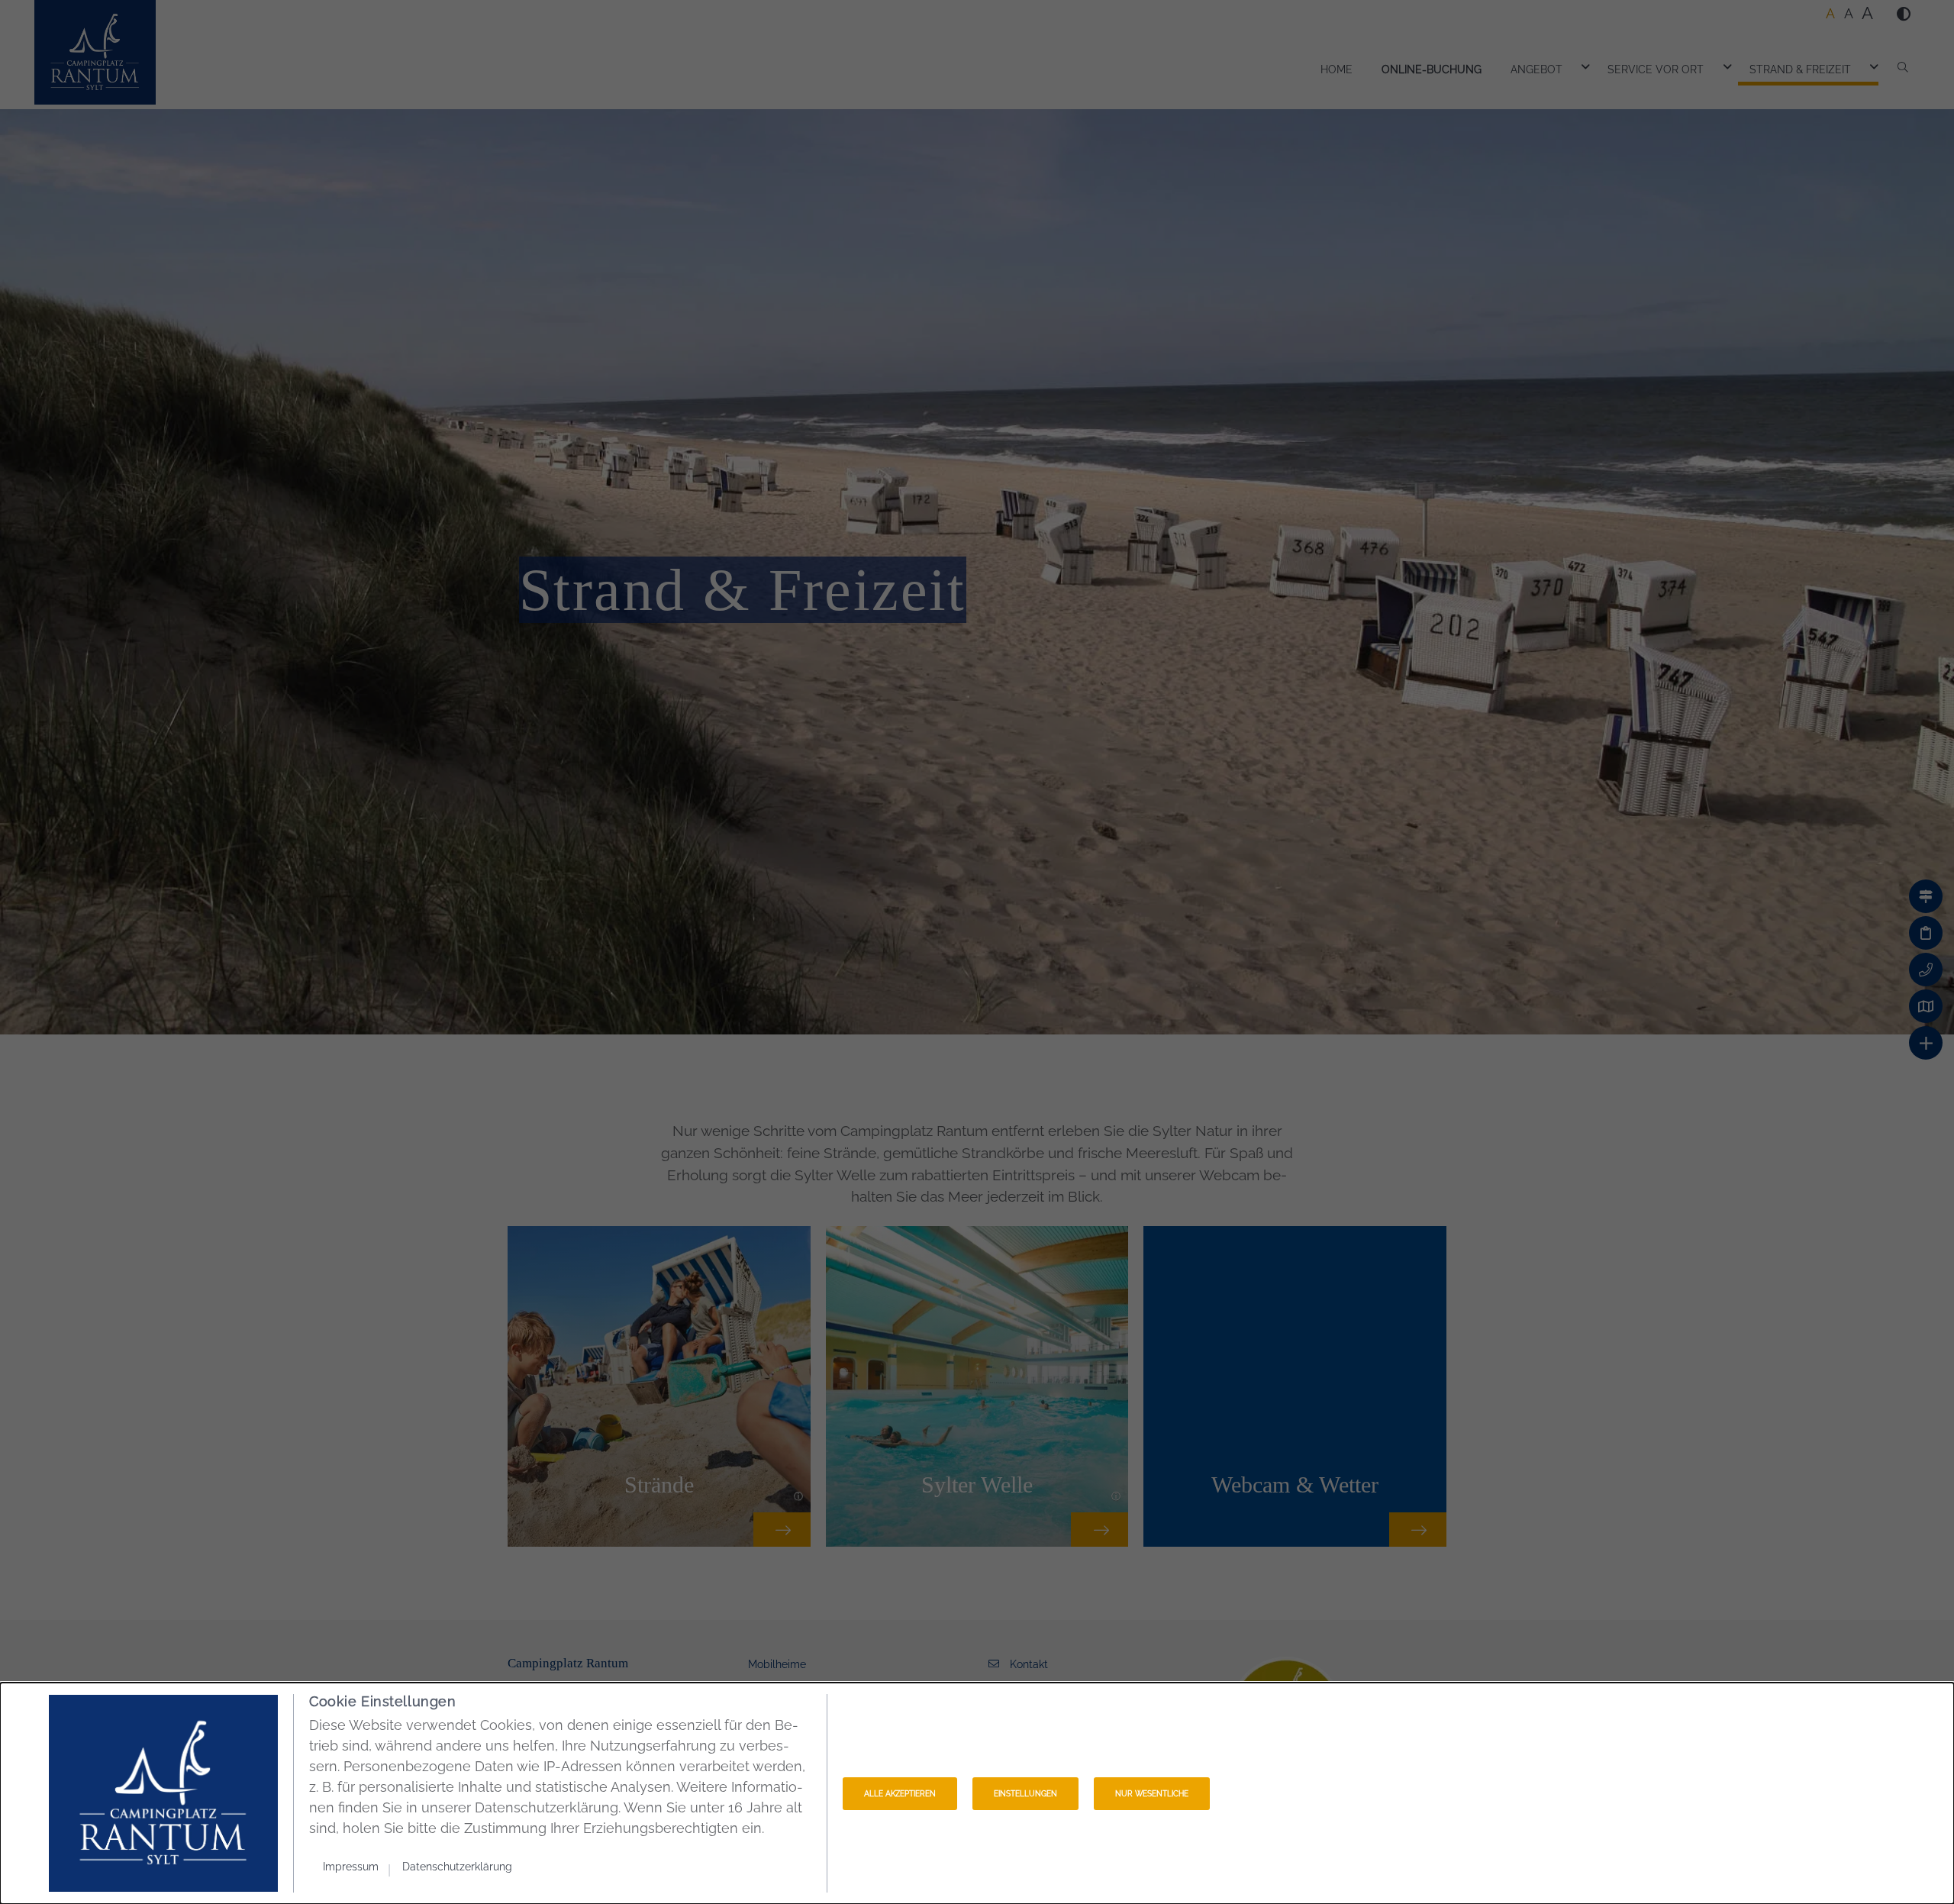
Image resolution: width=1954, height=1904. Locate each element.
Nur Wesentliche (1152, 1794)
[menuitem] (357, 1865)
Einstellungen (1025, 1794)
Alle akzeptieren (900, 1794)
